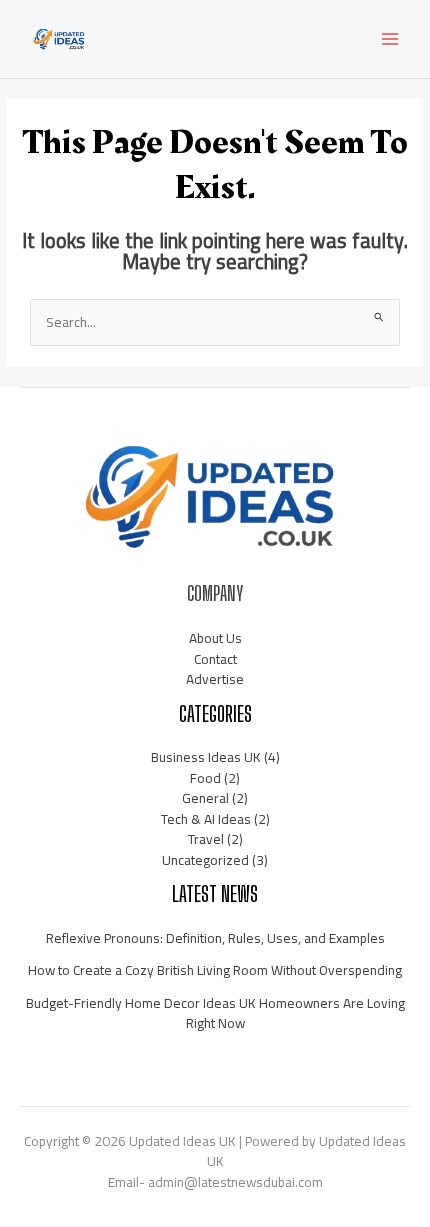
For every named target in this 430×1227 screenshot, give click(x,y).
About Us (215, 638)
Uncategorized (205, 860)
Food (205, 778)
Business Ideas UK (206, 757)
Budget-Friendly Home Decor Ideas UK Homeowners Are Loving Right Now (215, 1013)
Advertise (215, 679)
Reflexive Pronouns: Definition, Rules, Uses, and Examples (215, 938)
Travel (206, 839)
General (205, 798)
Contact (215, 659)
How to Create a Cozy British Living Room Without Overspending (215, 970)
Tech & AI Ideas (206, 819)
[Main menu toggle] (390, 39)
